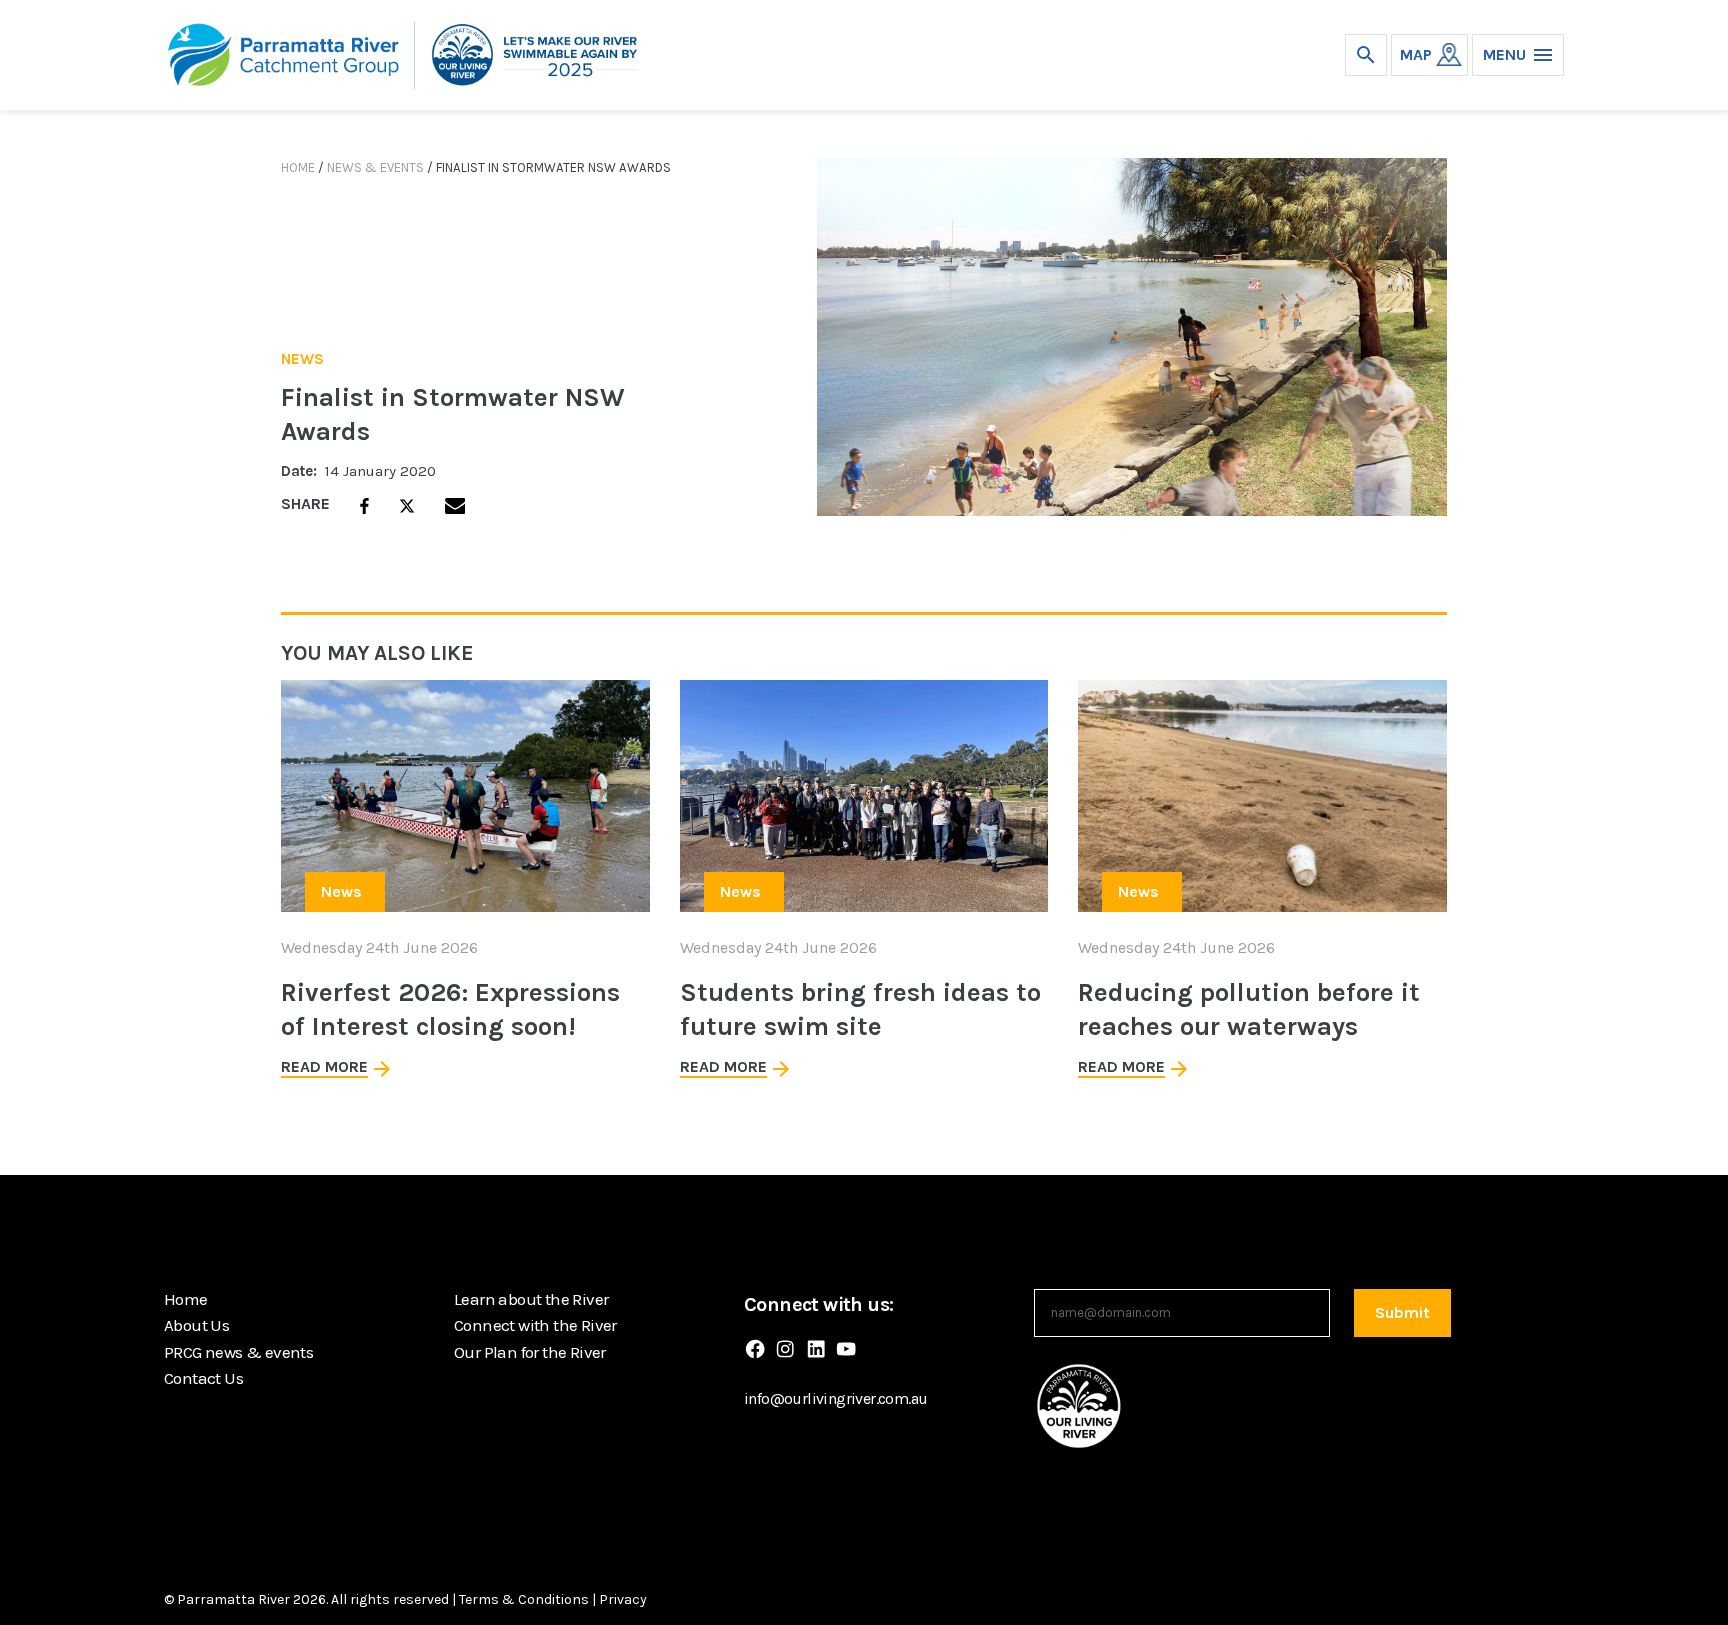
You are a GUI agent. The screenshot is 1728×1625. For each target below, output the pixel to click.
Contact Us (203, 1378)
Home (298, 167)
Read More (324, 1066)
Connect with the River (535, 1325)
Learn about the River (531, 1299)
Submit (1402, 1312)
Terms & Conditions (524, 1599)
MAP (1416, 54)
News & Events (375, 167)
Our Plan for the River (530, 1352)
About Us (196, 1325)
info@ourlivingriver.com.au (835, 1398)
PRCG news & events (238, 1352)
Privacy (623, 1599)
